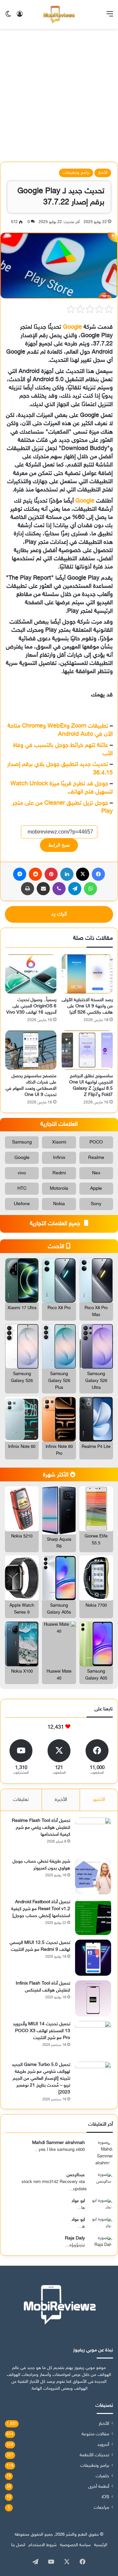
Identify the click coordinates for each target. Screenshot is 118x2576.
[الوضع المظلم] (8, 17)
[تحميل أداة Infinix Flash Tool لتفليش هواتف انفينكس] (93, 1998)
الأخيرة (61, 1800)
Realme (96, 1158)
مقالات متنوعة (95, 2434)
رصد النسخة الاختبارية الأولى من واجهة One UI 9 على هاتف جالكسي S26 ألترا (87, 1006)
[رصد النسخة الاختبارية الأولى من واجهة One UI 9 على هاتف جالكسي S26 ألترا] (87, 974)
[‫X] (83, 874)
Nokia (59, 1204)
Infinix (59, 1158)
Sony (96, 1204)
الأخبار (103, 173)
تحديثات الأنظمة (94, 2455)
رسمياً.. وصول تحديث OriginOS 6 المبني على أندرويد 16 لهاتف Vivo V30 (31, 1006)
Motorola (59, 1189)
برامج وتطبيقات (76, 173)
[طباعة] (28, 889)
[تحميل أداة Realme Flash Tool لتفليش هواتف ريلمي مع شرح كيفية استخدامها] (93, 1836)
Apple (96, 1189)
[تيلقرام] (75, 889)
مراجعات (101, 2508)
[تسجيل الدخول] (20, 17)
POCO (96, 1142)
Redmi (59, 1173)
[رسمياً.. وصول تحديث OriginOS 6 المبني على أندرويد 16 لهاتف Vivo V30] (31, 974)
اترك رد (59, 914)
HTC (22, 1189)
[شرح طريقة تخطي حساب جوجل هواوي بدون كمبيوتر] (93, 1876)
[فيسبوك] (98, 874)
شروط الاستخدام (43, 2545)
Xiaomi (59, 1142)
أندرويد (103, 2445)
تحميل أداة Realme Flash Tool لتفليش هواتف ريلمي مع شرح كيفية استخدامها (41, 1828)
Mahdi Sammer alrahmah (59, 2143)
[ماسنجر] (20, 874)
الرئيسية (101, 2545)
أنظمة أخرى (99, 2487)
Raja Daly (75, 2238)
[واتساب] (90, 889)
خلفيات (102, 2476)
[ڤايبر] (59, 889)
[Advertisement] (59, 98)
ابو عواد (78, 2201)
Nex (96, 1173)
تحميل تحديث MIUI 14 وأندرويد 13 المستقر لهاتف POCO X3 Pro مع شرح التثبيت (41, 2031)
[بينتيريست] (51, 874)
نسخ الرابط (59, 845)
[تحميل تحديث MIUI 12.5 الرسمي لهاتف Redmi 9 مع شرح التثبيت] (93, 1958)
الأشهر (99, 1800)
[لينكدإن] (67, 874)
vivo (22, 1173)
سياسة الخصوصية (75, 2545)
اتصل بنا (18, 2545)
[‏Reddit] (35, 874)
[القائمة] (110, 17)
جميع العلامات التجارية (56, 1224)
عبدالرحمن (76, 2175)
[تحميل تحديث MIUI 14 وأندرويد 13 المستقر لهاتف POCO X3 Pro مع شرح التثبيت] (93, 2039)
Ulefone (22, 1204)
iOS (105, 2497)
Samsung (22, 1142)
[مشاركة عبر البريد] (43, 889)
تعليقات (21, 1800)
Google (72, 327)
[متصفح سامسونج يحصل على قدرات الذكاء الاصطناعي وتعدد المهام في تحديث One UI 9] (31, 1050)
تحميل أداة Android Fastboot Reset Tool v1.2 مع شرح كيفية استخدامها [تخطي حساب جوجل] (41, 1909)
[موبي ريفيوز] (59, 14)
